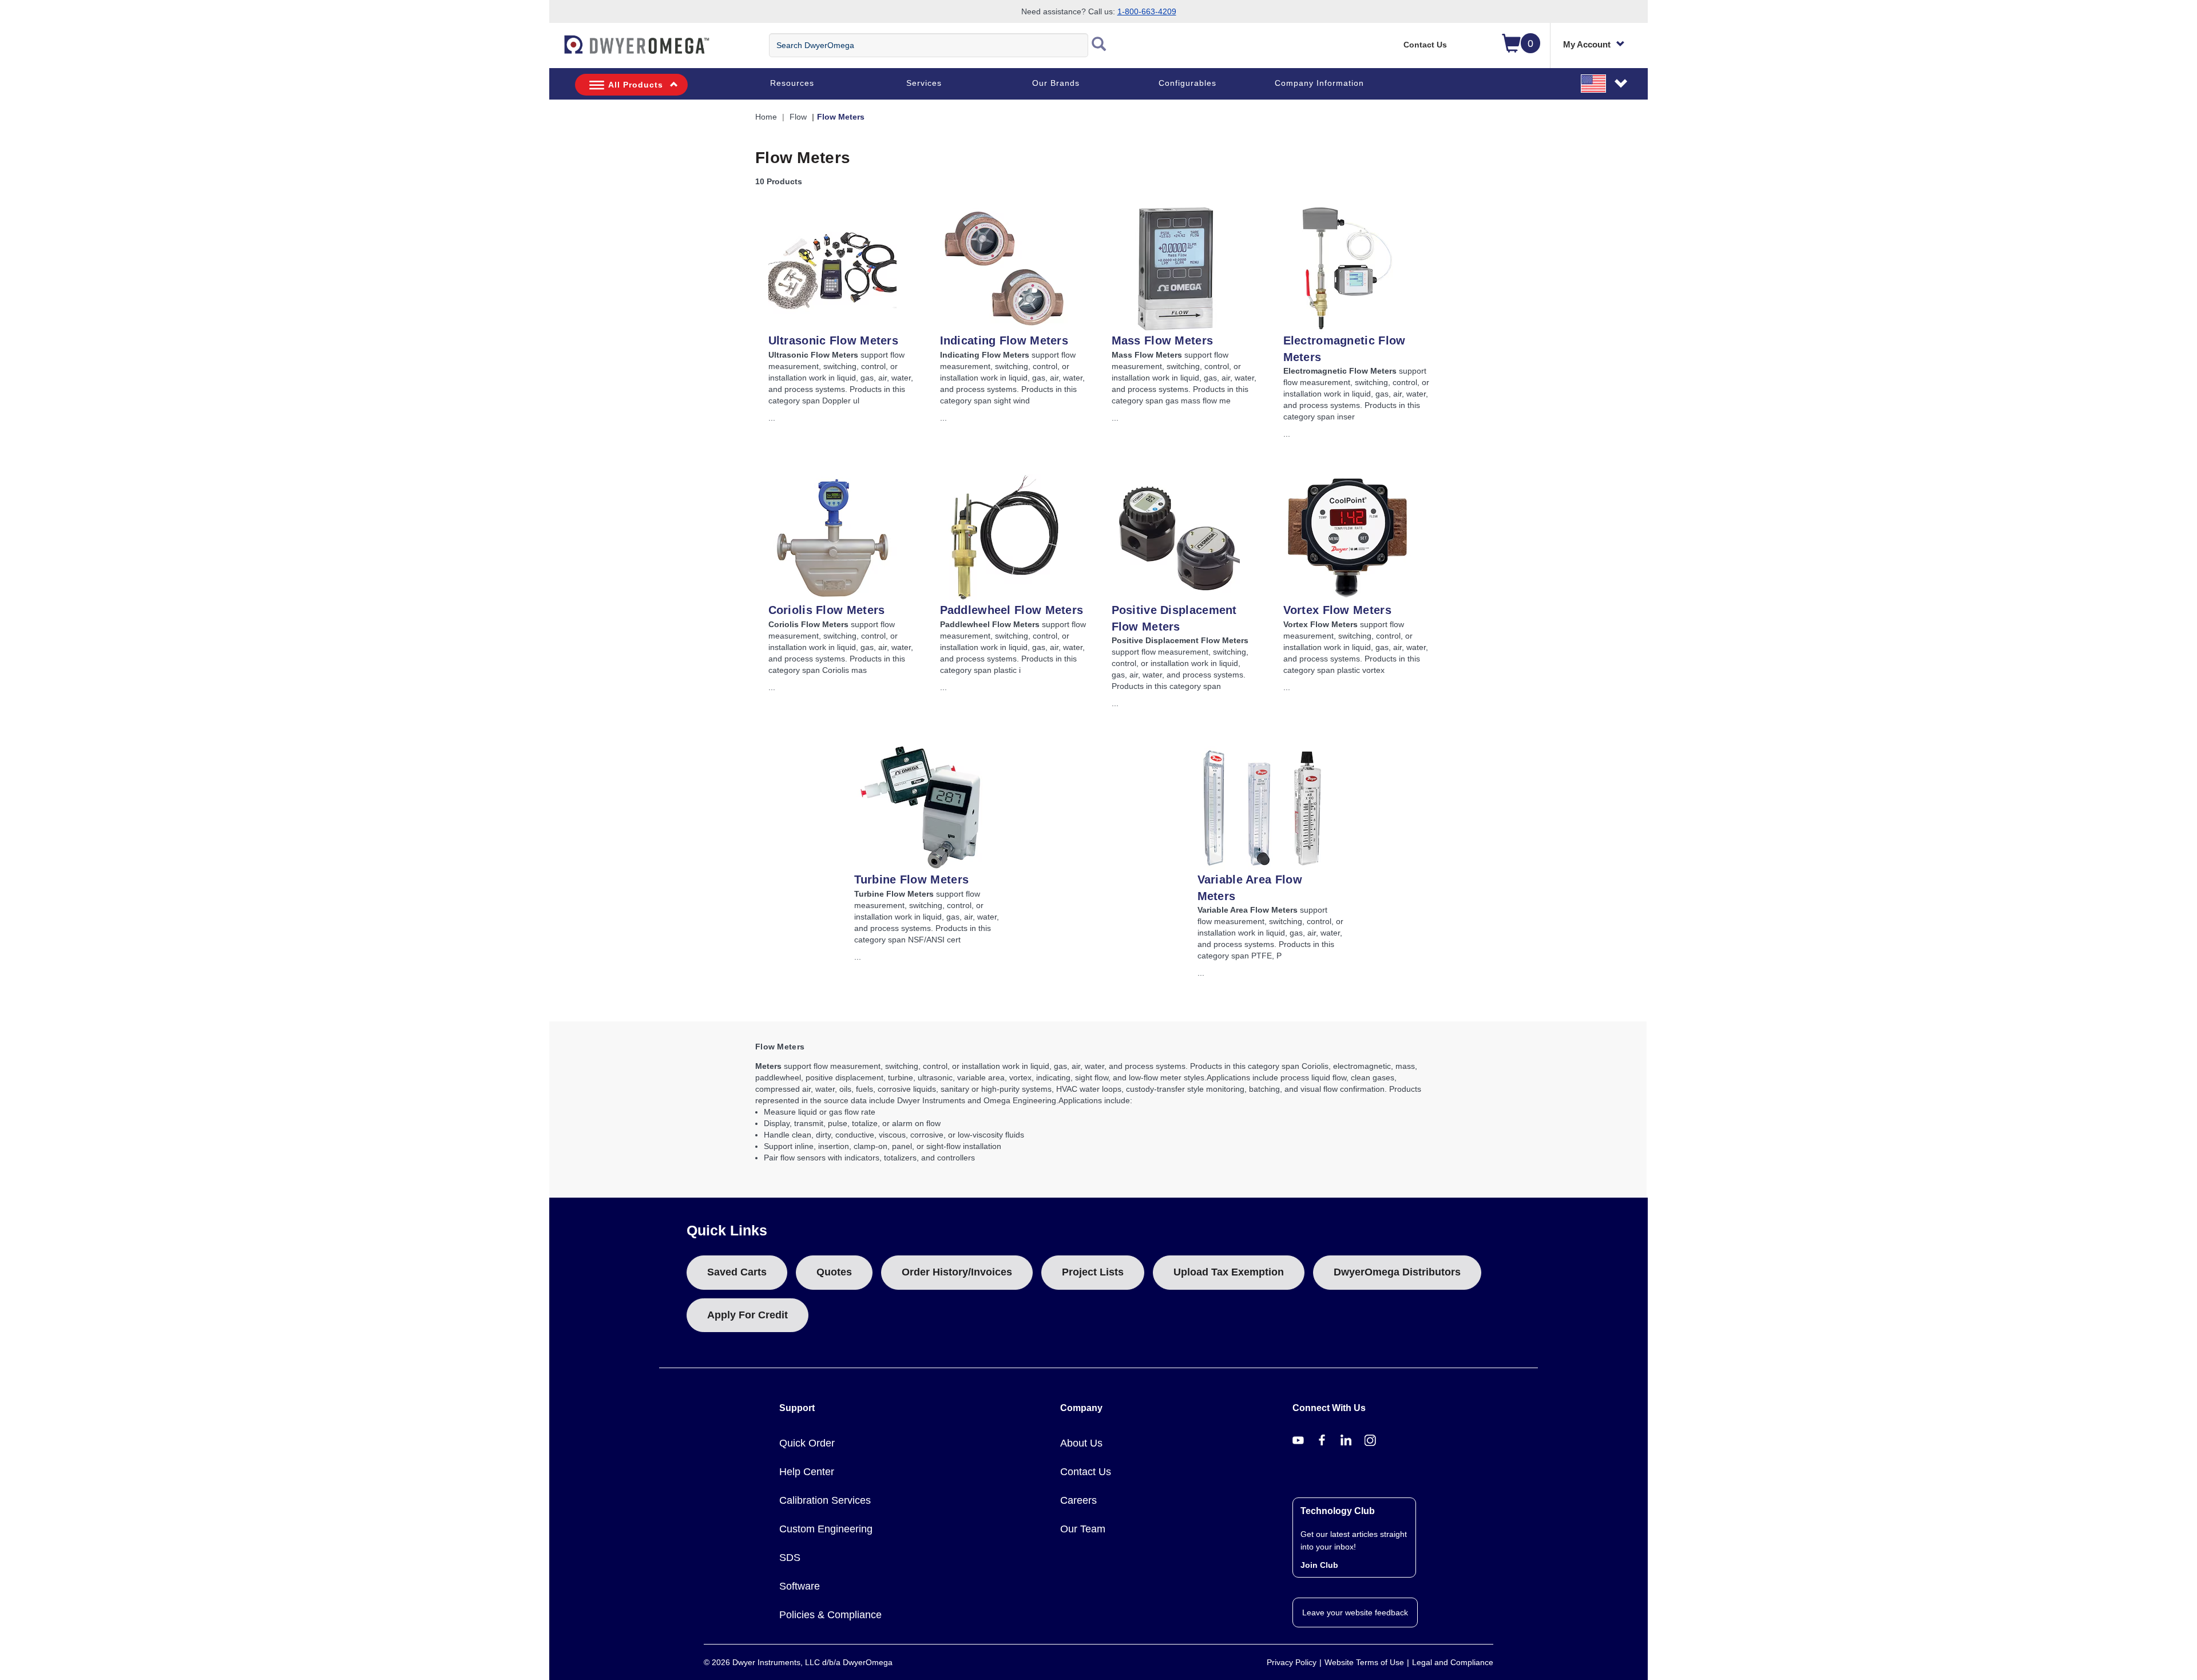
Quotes (834, 1272)
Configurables (1187, 83)
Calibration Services (825, 1500)
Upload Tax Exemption (1229, 1272)
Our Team (1083, 1529)
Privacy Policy (1292, 1662)
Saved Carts (737, 1272)
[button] (1605, 83)
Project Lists (1093, 1272)
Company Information (1319, 83)
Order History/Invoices (957, 1272)
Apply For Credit (747, 1315)
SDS (790, 1558)
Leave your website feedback (1355, 1612)
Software (800, 1586)
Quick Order (807, 1443)
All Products (636, 85)
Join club (1319, 1565)
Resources (792, 83)
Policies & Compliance (830, 1615)
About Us (1081, 1443)
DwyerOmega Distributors (1397, 1272)
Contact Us (1425, 45)
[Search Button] (1099, 45)
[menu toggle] (556, 50)
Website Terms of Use (1364, 1662)
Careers (1078, 1500)
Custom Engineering (826, 1529)
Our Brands (1056, 83)
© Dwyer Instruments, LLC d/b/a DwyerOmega (798, 1662)
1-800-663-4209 (1147, 11)
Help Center (807, 1472)
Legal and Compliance (1453, 1662)
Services (924, 83)
